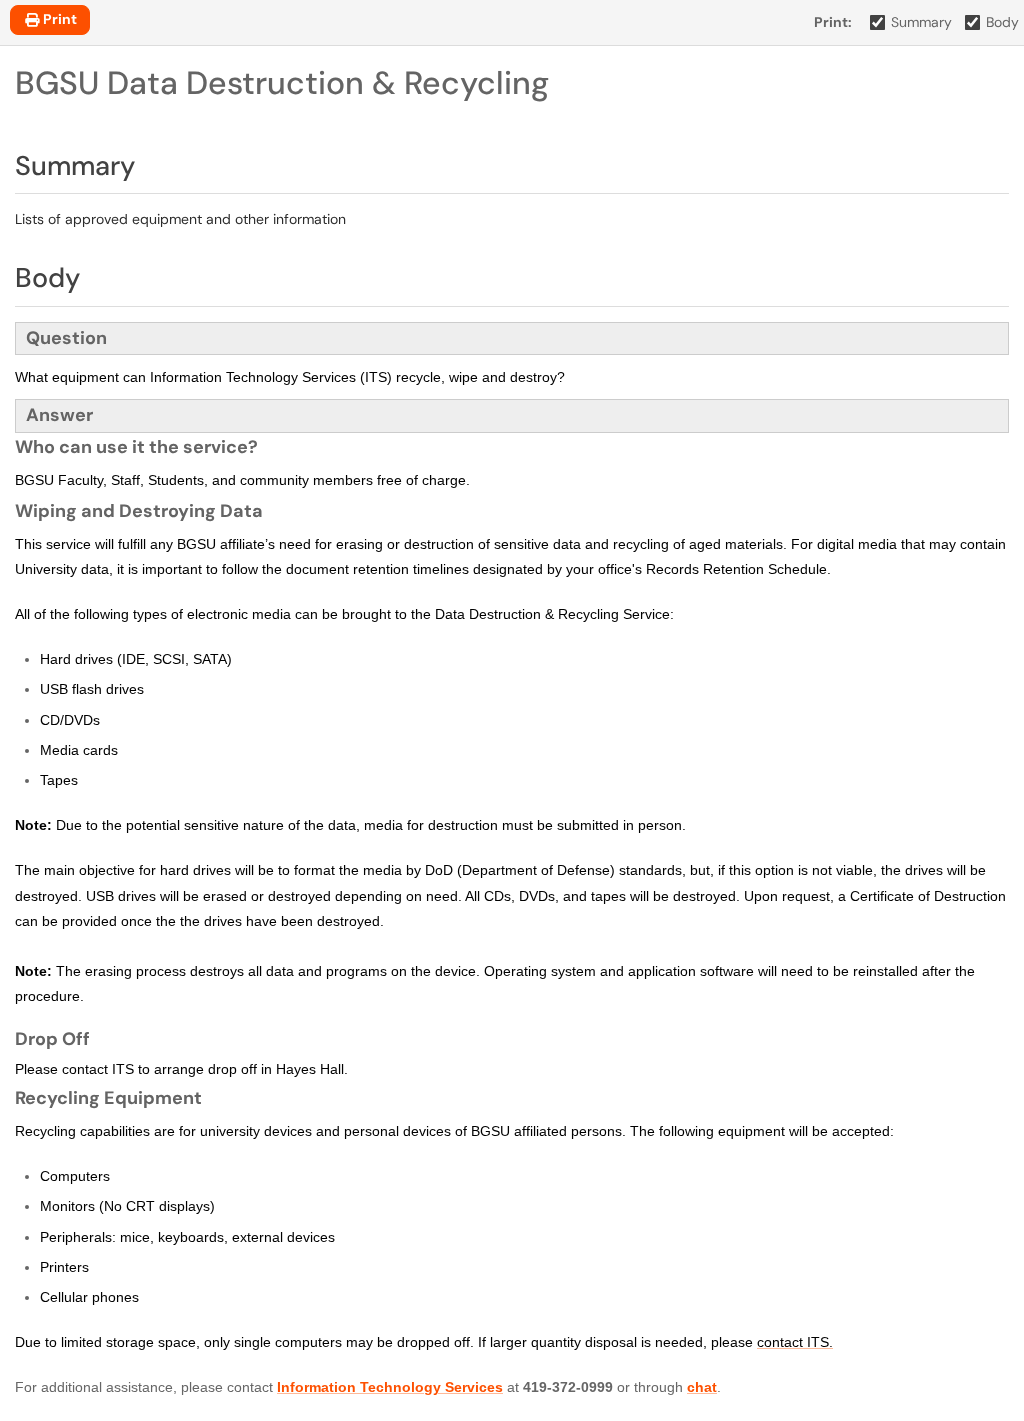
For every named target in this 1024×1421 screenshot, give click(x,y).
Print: (833, 22)
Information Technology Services (390, 1387)
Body (1002, 22)
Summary (921, 22)
